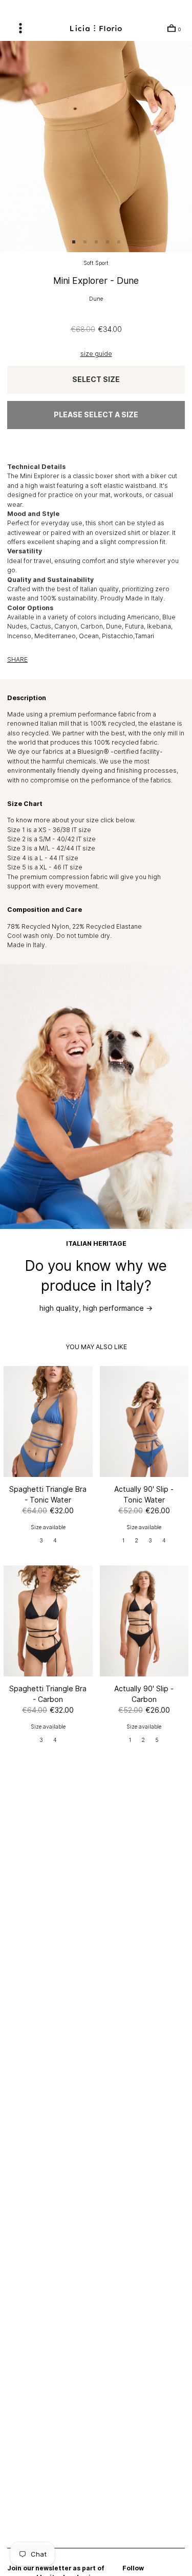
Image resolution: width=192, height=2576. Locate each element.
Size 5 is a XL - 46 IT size (45, 867)
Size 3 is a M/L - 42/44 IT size (51, 848)
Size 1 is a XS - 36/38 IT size (49, 830)
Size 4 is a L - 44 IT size (43, 858)
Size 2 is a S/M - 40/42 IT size (51, 839)
